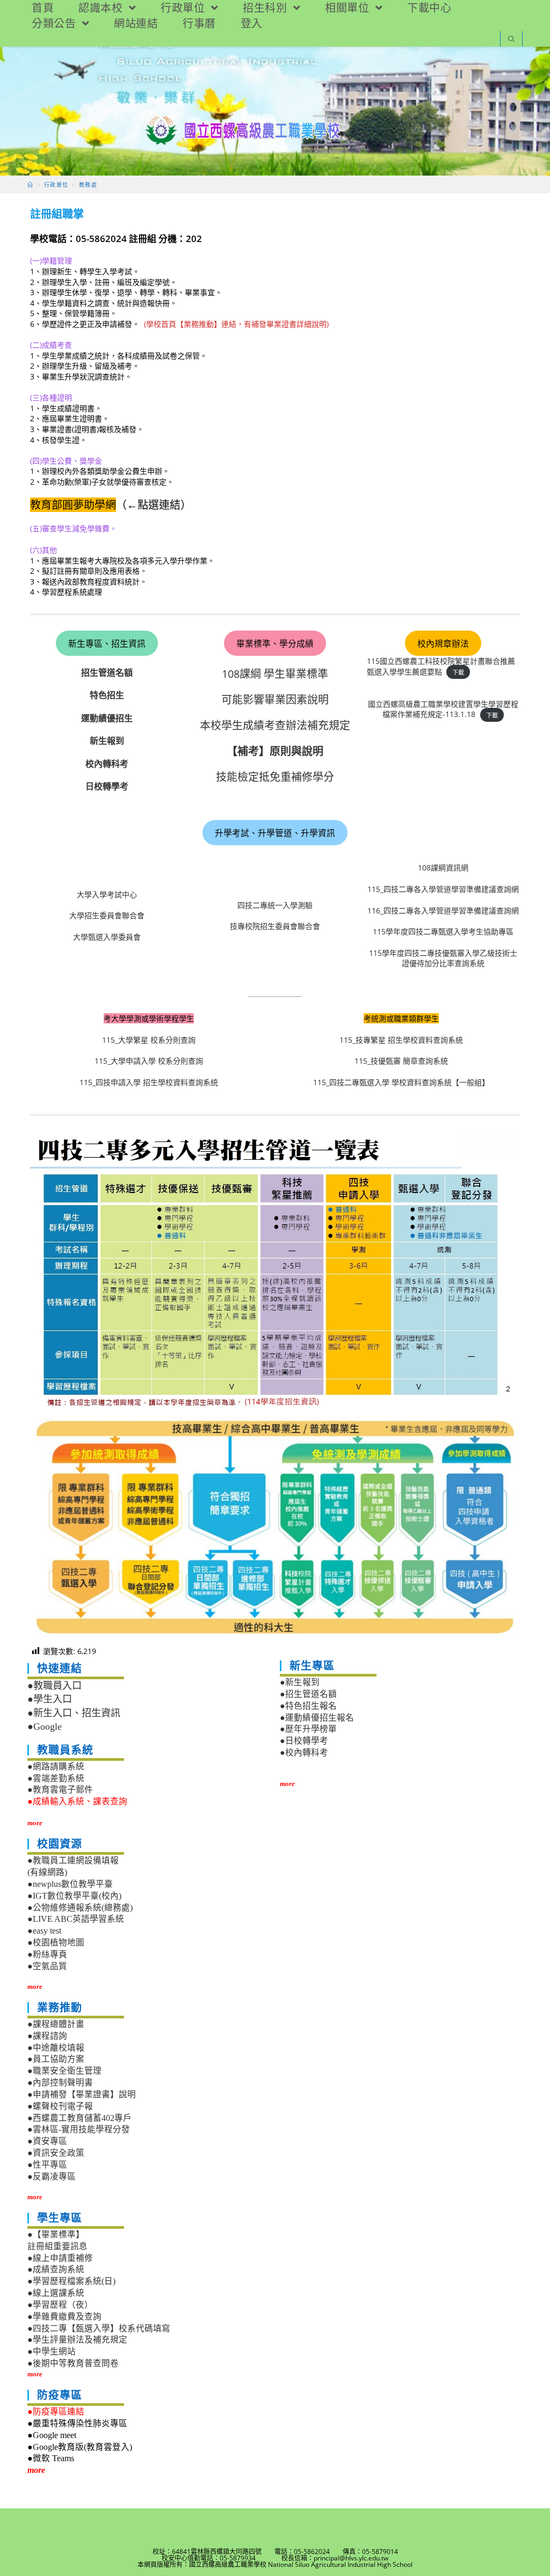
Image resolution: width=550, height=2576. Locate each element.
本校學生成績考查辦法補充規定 (275, 725)
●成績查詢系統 (56, 2269)
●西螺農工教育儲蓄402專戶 (79, 2118)
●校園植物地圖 (56, 1942)
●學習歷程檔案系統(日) (71, 2281)
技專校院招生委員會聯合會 (275, 926)
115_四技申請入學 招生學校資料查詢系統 (149, 1082)
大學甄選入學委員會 (107, 937)
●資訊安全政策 (56, 2153)
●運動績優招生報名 (317, 1718)
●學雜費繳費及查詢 (64, 2317)
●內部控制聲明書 (60, 2083)
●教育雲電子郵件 (60, 1790)
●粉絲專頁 (47, 1954)
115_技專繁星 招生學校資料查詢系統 (401, 1040)
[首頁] (30, 185)
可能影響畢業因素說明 (275, 700)
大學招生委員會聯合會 (107, 915)
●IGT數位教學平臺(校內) (74, 1896)
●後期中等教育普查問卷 (73, 2363)
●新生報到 (300, 1682)
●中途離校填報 (56, 2048)
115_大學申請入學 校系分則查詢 (149, 1061)
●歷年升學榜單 (308, 1729)
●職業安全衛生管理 (64, 2071)
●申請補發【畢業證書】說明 (82, 2094)
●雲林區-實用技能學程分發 (79, 2129)
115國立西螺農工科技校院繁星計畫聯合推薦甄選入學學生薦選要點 (441, 666)
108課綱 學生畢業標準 (275, 674)
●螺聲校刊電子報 (60, 2106)
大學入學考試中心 (107, 894)
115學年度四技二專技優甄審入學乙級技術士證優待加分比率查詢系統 (443, 958)
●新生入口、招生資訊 (74, 1713)
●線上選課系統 (56, 2293)
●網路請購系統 (56, 1766)
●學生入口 (50, 1699)
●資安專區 (47, 2141)
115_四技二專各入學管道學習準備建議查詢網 (443, 889)
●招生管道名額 (308, 1694)
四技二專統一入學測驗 (275, 905)
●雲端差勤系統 (56, 1778)
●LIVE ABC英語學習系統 (76, 1919)
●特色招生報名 (308, 1706)
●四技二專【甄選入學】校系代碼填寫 (99, 2328)
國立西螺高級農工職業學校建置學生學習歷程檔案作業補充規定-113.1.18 (443, 709)
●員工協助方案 (56, 2059)
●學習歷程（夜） (60, 2305)
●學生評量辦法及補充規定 (77, 2340)
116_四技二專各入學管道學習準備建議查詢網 (443, 910)
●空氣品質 (47, 1966)
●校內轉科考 (304, 1752)
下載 (458, 672)
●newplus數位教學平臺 (70, 1884)
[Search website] (511, 40)
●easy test (44, 1931)
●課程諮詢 (47, 2036)
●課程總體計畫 (56, 2024)
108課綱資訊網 (443, 868)
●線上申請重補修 (60, 2258)
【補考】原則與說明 (275, 751)
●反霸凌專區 (52, 2176)
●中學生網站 (52, 2351)
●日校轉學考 (304, 1741)
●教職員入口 (55, 1686)
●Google (45, 1726)
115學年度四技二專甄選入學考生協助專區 (443, 931)
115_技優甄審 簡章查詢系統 (401, 1061)
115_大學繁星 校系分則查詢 (149, 1040)
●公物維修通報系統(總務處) (80, 1908)
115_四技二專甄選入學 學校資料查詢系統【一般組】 (401, 1082)
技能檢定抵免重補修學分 (275, 777)
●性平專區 (47, 2165)
